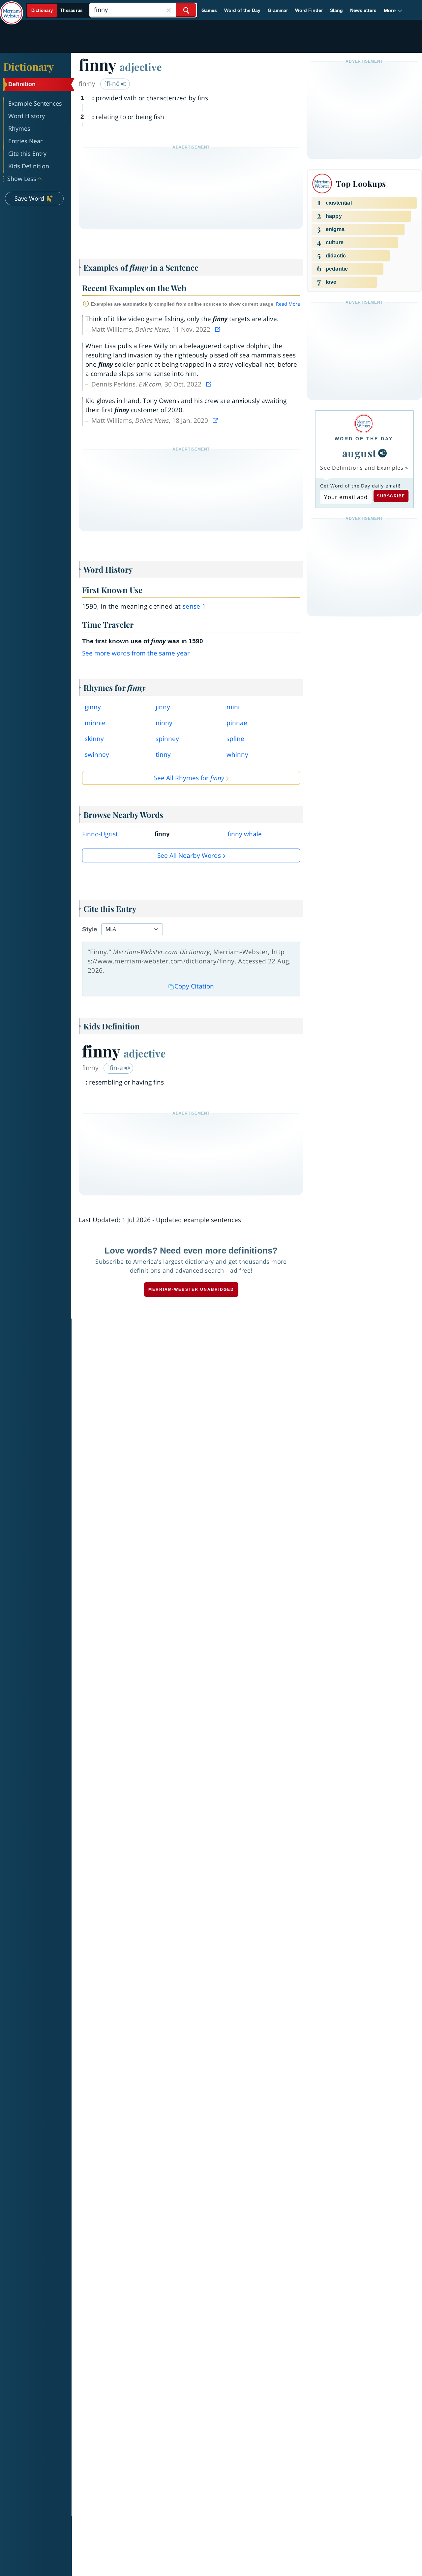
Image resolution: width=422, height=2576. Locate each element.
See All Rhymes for (189, 778)
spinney (167, 739)
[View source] (218, 329)
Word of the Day (242, 10)
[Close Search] (169, 10)
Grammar (278, 10)
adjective (141, 67)
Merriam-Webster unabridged (191, 1289)
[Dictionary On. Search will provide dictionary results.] (57, 10)
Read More (288, 304)
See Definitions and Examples (362, 468)
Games (209, 10)
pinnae (237, 723)
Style (90, 929)
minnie (95, 723)
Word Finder (309, 10)
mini (233, 707)
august (360, 453)
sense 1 (194, 606)
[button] (393, 10)
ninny (164, 723)
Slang (336, 10)
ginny (93, 707)
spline (235, 739)
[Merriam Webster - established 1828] (12, 8)
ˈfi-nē (113, 84)
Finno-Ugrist (100, 834)
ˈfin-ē (116, 1068)
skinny (94, 739)
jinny (163, 707)
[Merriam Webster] (364, 424)
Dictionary (29, 66)
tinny (163, 754)
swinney (97, 754)
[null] (382, 453)
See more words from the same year (136, 653)
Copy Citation (194, 986)
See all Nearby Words (189, 855)
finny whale (245, 834)
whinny (237, 754)
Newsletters (363, 10)
